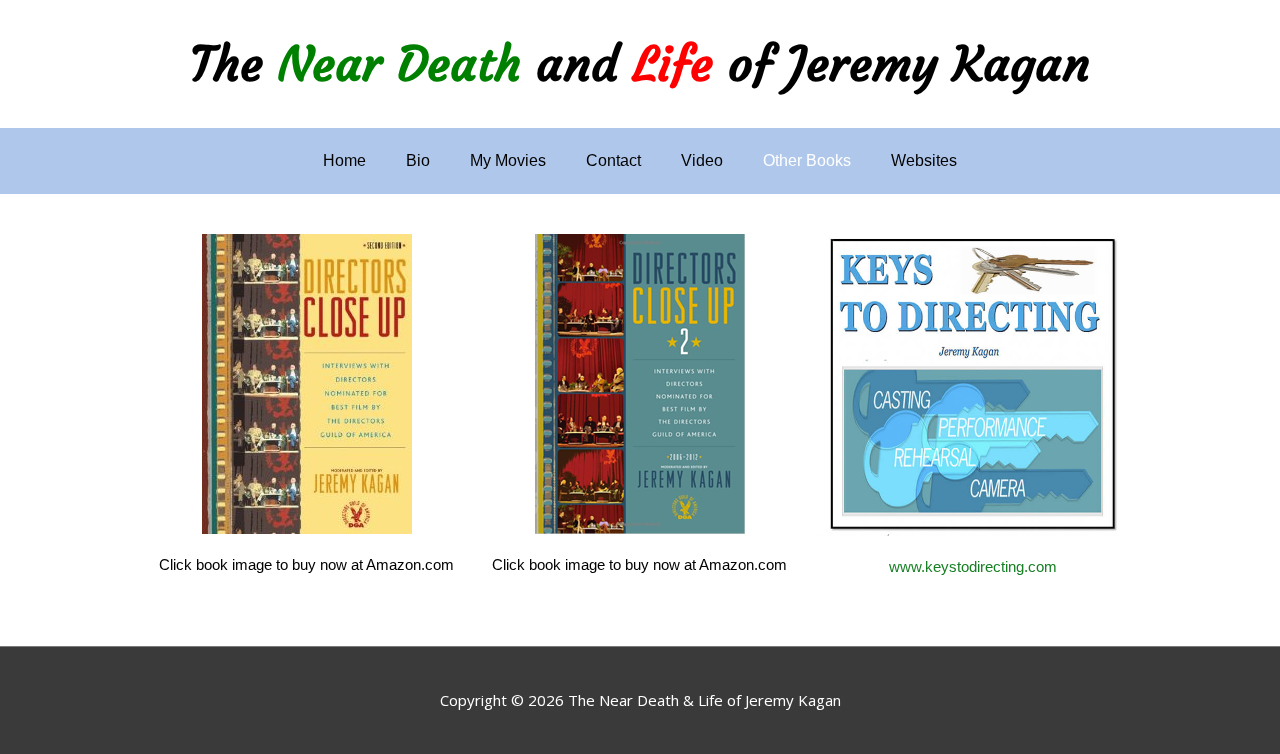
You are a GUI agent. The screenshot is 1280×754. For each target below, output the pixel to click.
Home (344, 160)
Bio (418, 160)
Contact (613, 160)
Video (702, 160)
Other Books (807, 160)
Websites (924, 160)
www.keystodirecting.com (973, 566)
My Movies (508, 160)
